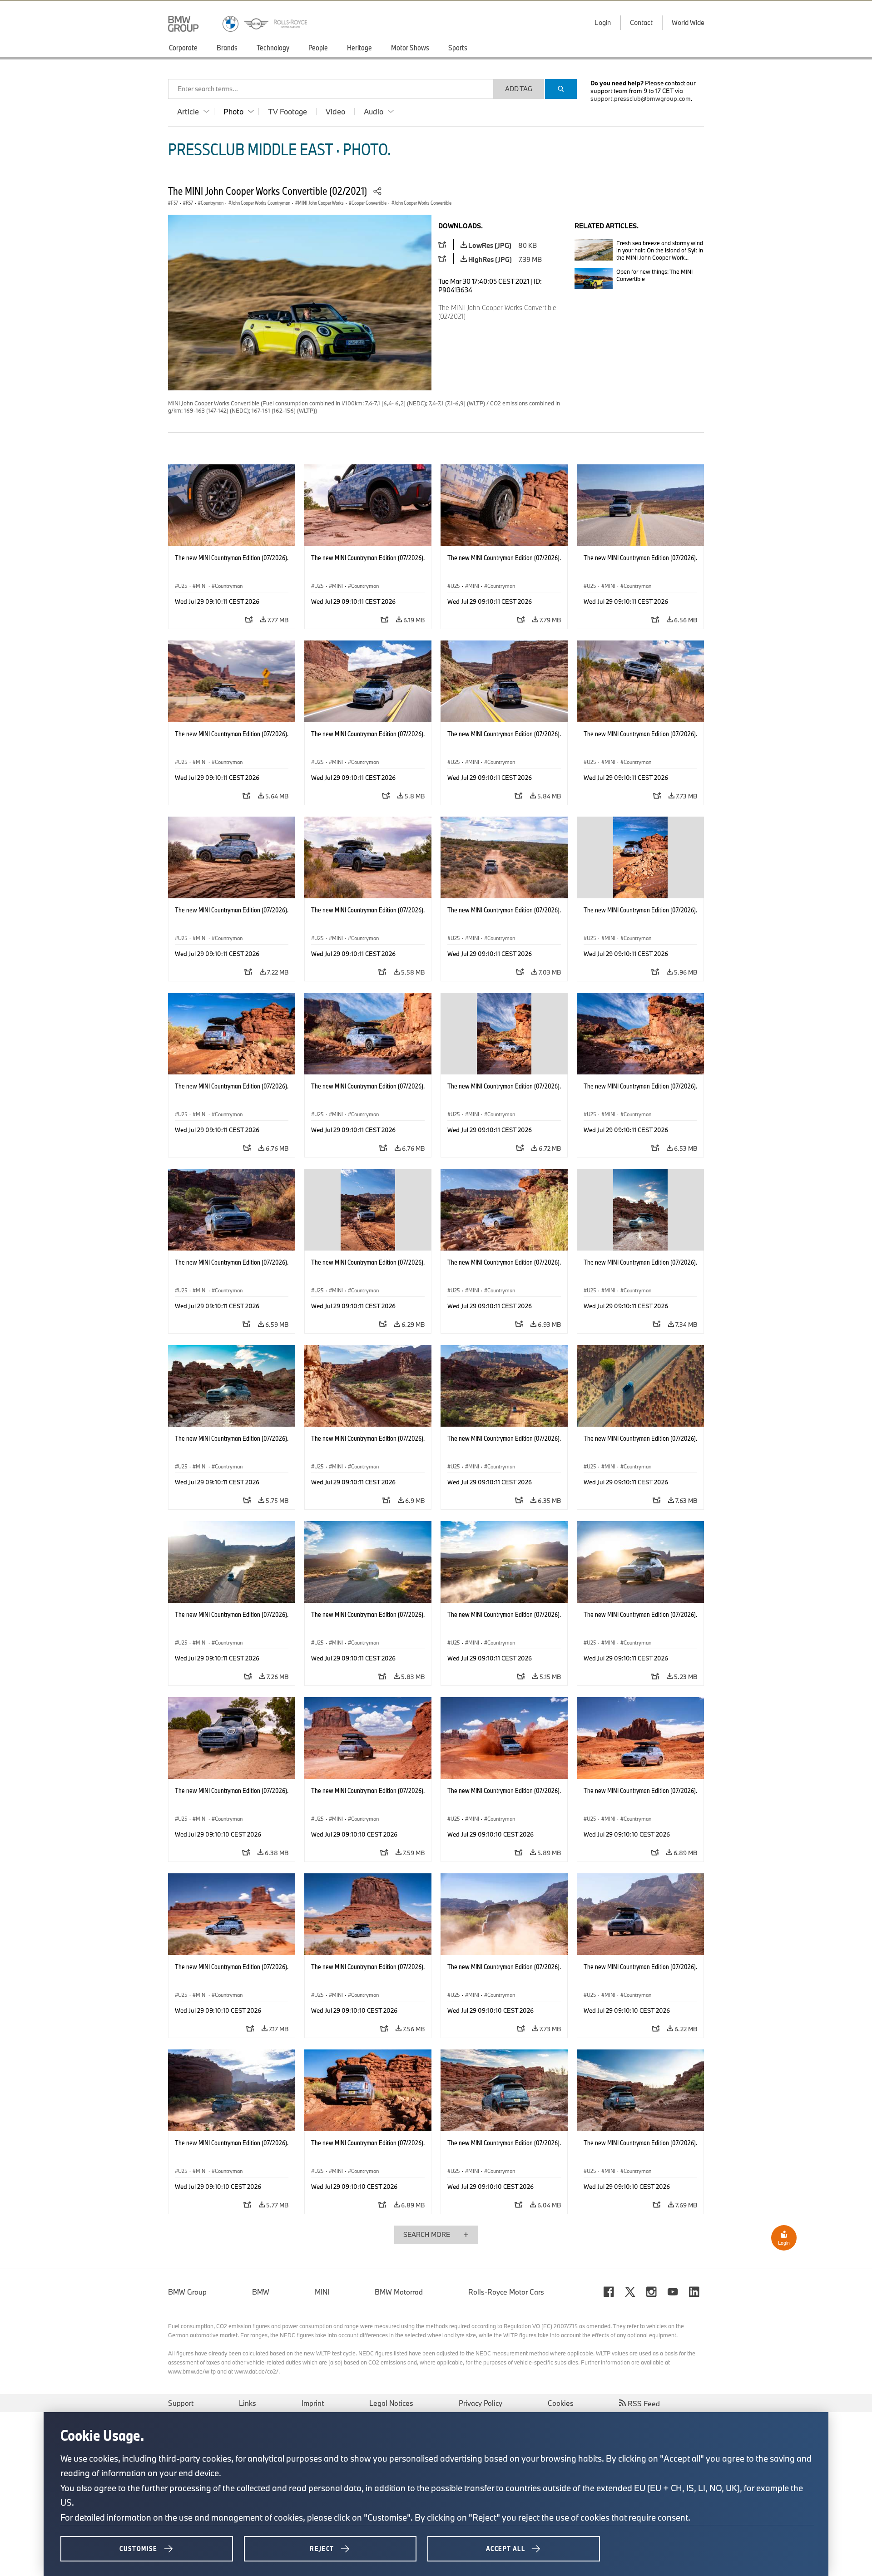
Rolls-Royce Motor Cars (506, 2292)
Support (181, 2403)
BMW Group (187, 2292)
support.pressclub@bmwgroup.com (641, 99)
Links (248, 2403)
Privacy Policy (481, 2403)
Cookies (561, 2403)
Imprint (313, 2403)
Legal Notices (391, 2403)
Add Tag (519, 89)
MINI (322, 2292)
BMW (261, 2292)
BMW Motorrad (399, 2292)
